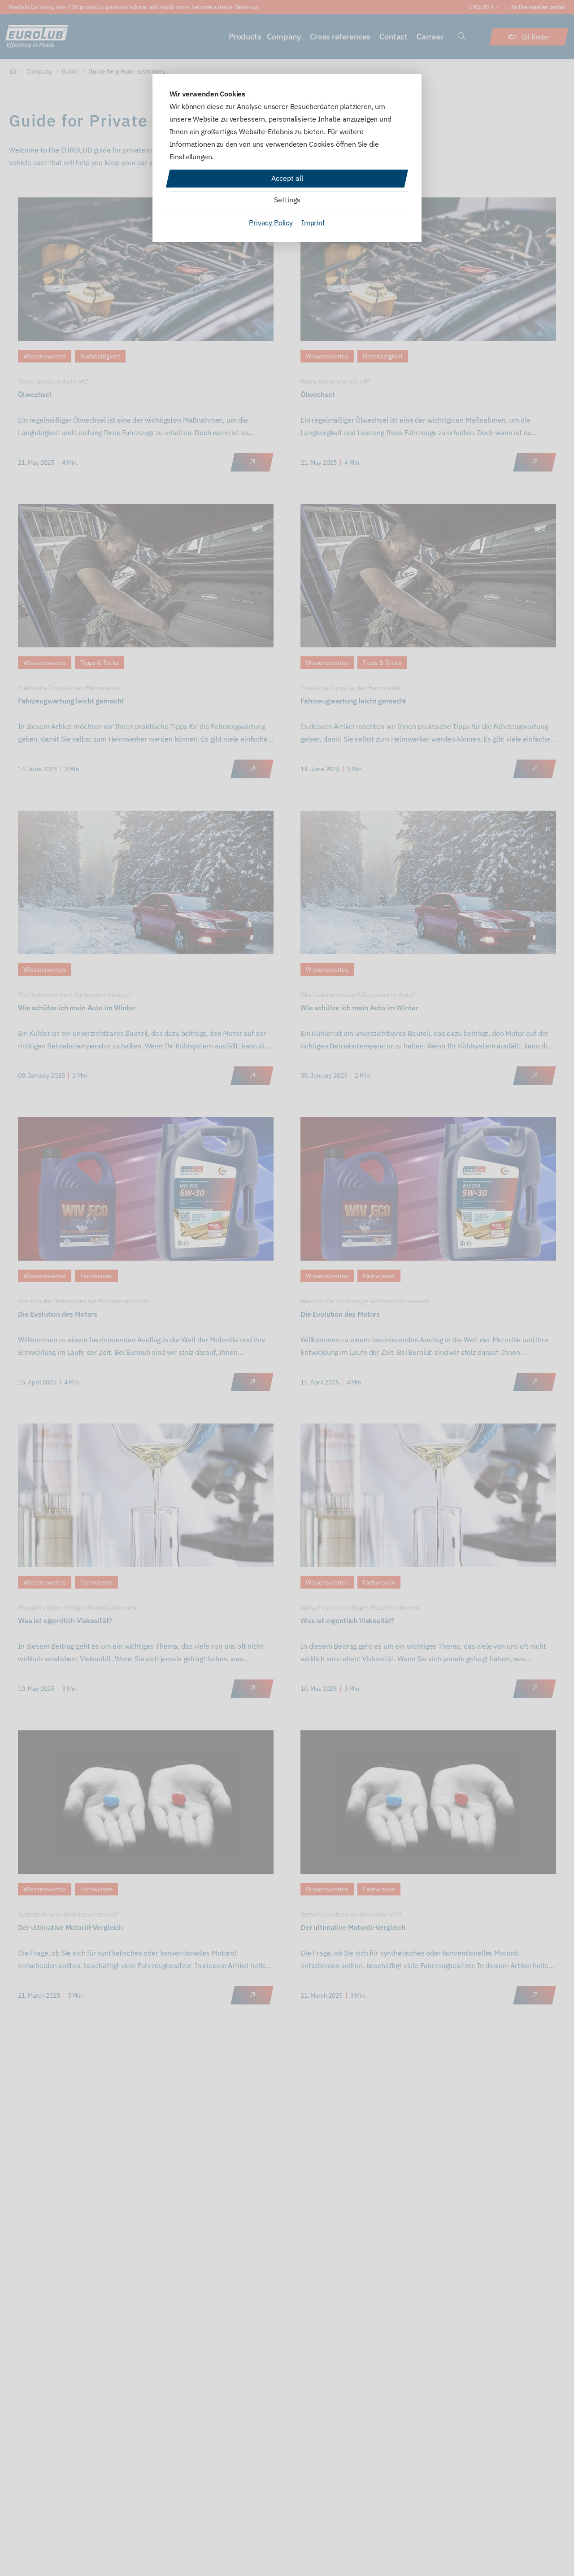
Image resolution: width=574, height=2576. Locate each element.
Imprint (313, 223)
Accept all (287, 178)
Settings (287, 200)
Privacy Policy (271, 223)
